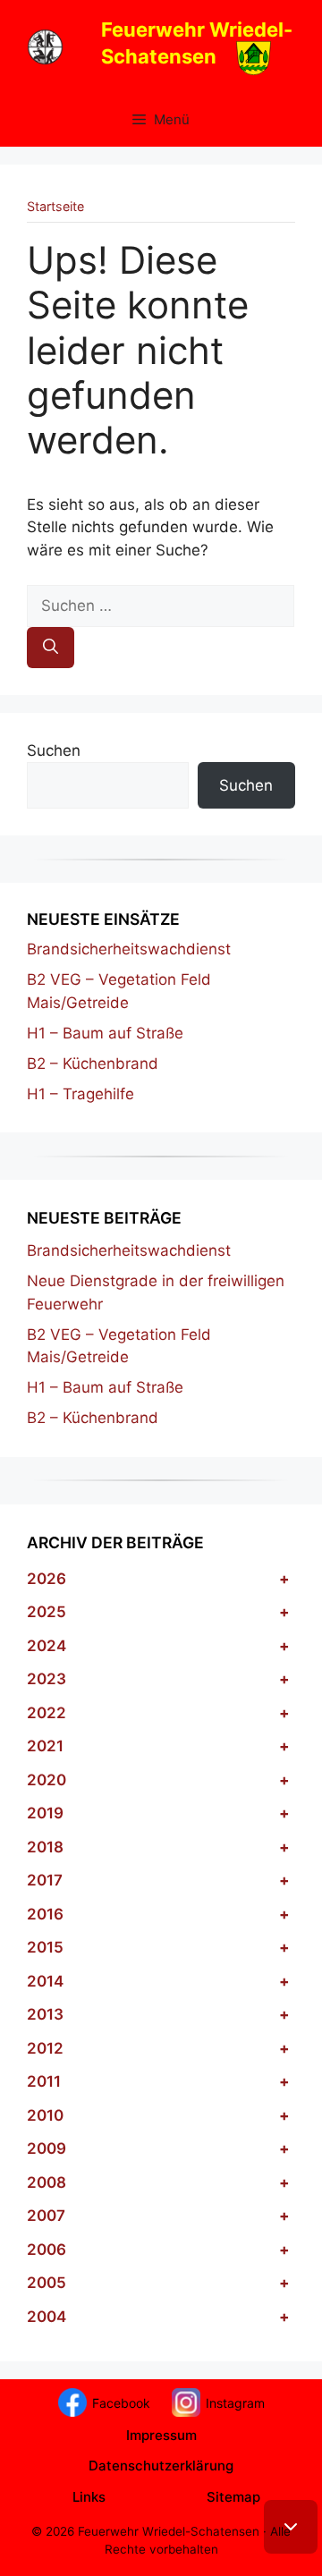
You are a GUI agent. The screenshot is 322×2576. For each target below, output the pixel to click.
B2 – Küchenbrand (93, 1063)
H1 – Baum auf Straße (105, 1033)
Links (89, 2497)
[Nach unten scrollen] (291, 2527)
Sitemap (233, 2497)
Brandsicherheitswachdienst (129, 949)
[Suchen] (51, 648)
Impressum (161, 2435)
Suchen (54, 750)
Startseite (55, 206)
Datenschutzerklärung (161, 2466)
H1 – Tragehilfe (80, 1094)
